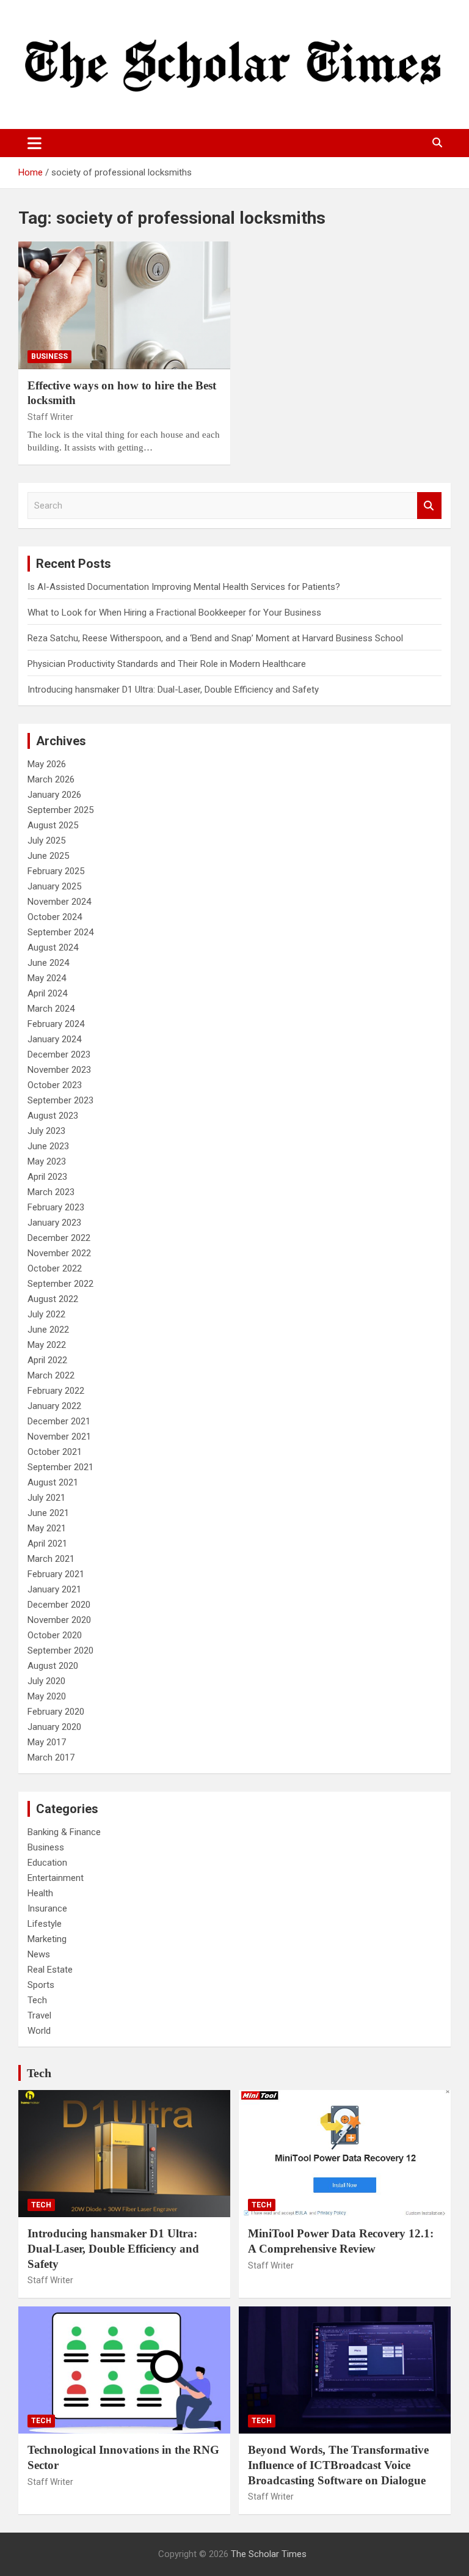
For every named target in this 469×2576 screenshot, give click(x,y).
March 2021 (51, 1559)
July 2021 (46, 1498)
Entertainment (56, 1878)
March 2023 (51, 1192)
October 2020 (55, 1635)
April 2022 (47, 1360)
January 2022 (54, 1406)
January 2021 (54, 1589)
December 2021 (59, 1421)
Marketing (47, 1939)
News (39, 1954)
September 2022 (60, 1284)
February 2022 (56, 1391)
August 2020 (53, 1666)
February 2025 (56, 871)
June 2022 (48, 1330)
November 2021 (59, 1437)
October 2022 (55, 1268)
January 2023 (54, 1223)
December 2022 (59, 1238)
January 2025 (54, 886)
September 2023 (60, 1100)
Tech (37, 2000)
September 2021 (60, 1467)
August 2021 (53, 1482)
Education (47, 1863)
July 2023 (46, 1131)
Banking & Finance (64, 1832)
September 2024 (60, 932)
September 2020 (60, 1650)
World (39, 2031)
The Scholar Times (269, 2554)
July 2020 (46, 1681)
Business (49, 356)
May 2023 (47, 1161)
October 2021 (55, 1452)
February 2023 (56, 1207)
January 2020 (54, 1727)
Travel (39, 2015)
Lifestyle (45, 1924)
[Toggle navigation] (35, 143)
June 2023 (48, 1146)
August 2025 (53, 825)
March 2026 (51, 779)
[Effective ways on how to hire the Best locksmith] (124, 305)
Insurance (47, 1908)
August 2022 (53, 1299)
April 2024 (47, 993)
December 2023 (59, 1054)
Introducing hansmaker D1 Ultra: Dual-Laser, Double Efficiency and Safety (173, 690)
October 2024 (55, 917)
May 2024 (47, 978)
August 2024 (53, 948)
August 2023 (53, 1116)
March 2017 (51, 1757)
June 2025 (48, 856)
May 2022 (47, 1345)
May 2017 (47, 1742)
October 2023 (55, 1085)
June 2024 (48, 963)
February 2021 (56, 1574)
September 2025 (60, 810)
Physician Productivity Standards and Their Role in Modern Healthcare (167, 664)
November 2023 (59, 1070)
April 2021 (47, 1544)
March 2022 (51, 1375)
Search (429, 506)
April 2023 (47, 1177)
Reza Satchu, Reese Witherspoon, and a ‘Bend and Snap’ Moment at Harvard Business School (215, 638)
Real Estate (50, 1970)
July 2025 (46, 841)
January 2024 (54, 1039)
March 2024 (51, 1009)
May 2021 (47, 1528)
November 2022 (59, 1253)
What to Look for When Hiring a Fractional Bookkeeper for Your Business (174, 613)
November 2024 (59, 902)
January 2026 (54, 795)
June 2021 (48, 1513)
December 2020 (59, 1605)
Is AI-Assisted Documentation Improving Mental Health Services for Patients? (185, 587)
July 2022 (46, 1314)
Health (40, 1893)
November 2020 (59, 1620)
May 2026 (47, 764)
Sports (41, 1985)
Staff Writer (50, 417)
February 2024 (56, 1024)
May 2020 (47, 1696)
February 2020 (56, 1712)
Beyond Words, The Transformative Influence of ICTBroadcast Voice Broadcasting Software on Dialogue (338, 2465)
